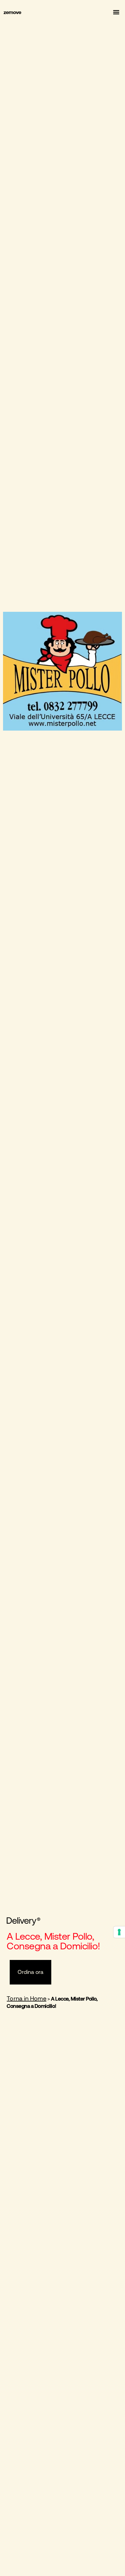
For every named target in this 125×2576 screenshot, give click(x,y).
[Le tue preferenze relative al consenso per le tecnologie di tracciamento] (119, 1932)
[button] (116, 12)
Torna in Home (26, 1998)
